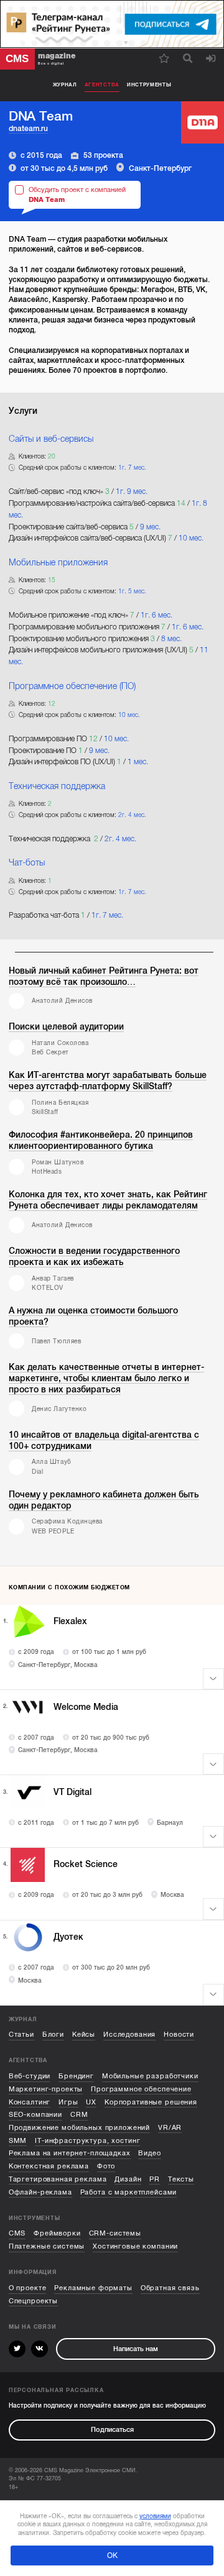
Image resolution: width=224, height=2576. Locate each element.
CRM (79, 2115)
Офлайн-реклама (40, 2192)
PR (155, 2179)
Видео (149, 2153)
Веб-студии (30, 2076)
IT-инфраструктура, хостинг (87, 2141)
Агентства (102, 85)
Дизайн (128, 2179)
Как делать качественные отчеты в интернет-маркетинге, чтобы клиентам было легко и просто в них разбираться (106, 1378)
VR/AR (170, 2128)
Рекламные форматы (93, 2288)
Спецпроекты (33, 2301)
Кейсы (84, 2035)
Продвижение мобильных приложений (79, 2128)
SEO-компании (35, 2115)
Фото (106, 2166)
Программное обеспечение (141, 2089)
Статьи (21, 2035)
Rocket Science (86, 1864)
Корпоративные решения (151, 2102)
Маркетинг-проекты (46, 2089)
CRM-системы (115, 2233)
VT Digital (72, 1792)
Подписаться (112, 2430)
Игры (68, 2102)
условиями (155, 2516)
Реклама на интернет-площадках (70, 2153)
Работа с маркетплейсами (129, 2192)
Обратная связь (170, 2288)
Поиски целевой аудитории (66, 1027)
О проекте (28, 2288)
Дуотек (68, 1937)
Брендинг (76, 2076)
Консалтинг (30, 2102)
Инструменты (149, 85)
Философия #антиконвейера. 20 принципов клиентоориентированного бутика (101, 1140)
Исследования (129, 2035)
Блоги (53, 2035)
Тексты (181, 2179)
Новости (179, 2035)
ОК (112, 2555)
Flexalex (70, 1621)
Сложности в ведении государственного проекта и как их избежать (94, 1257)
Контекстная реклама (49, 2166)
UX (91, 2102)
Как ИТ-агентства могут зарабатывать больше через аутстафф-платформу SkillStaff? (108, 1081)
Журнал (65, 85)
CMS (17, 2233)
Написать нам (136, 2349)
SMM (18, 2141)
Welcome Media (86, 1707)
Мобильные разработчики (150, 2076)
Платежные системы (47, 2246)
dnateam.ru (28, 129)
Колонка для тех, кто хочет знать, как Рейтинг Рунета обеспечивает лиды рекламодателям (108, 1200)
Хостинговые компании (135, 2246)
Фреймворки (57, 2233)
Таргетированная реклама (58, 2179)
